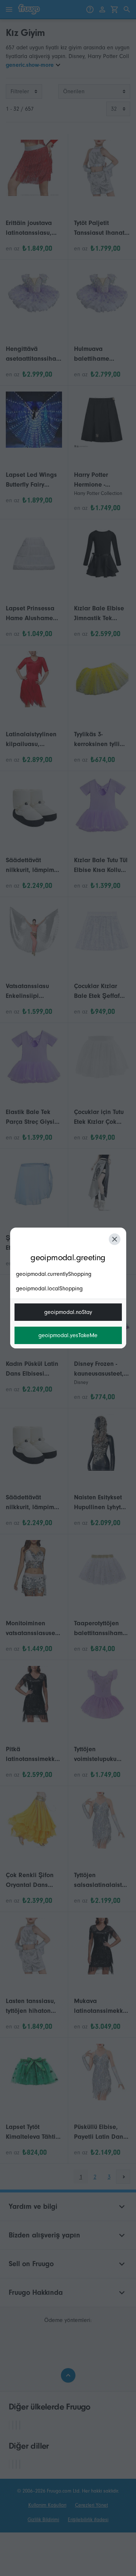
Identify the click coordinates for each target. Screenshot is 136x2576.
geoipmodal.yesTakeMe (68, 1335)
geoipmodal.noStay (68, 1312)
